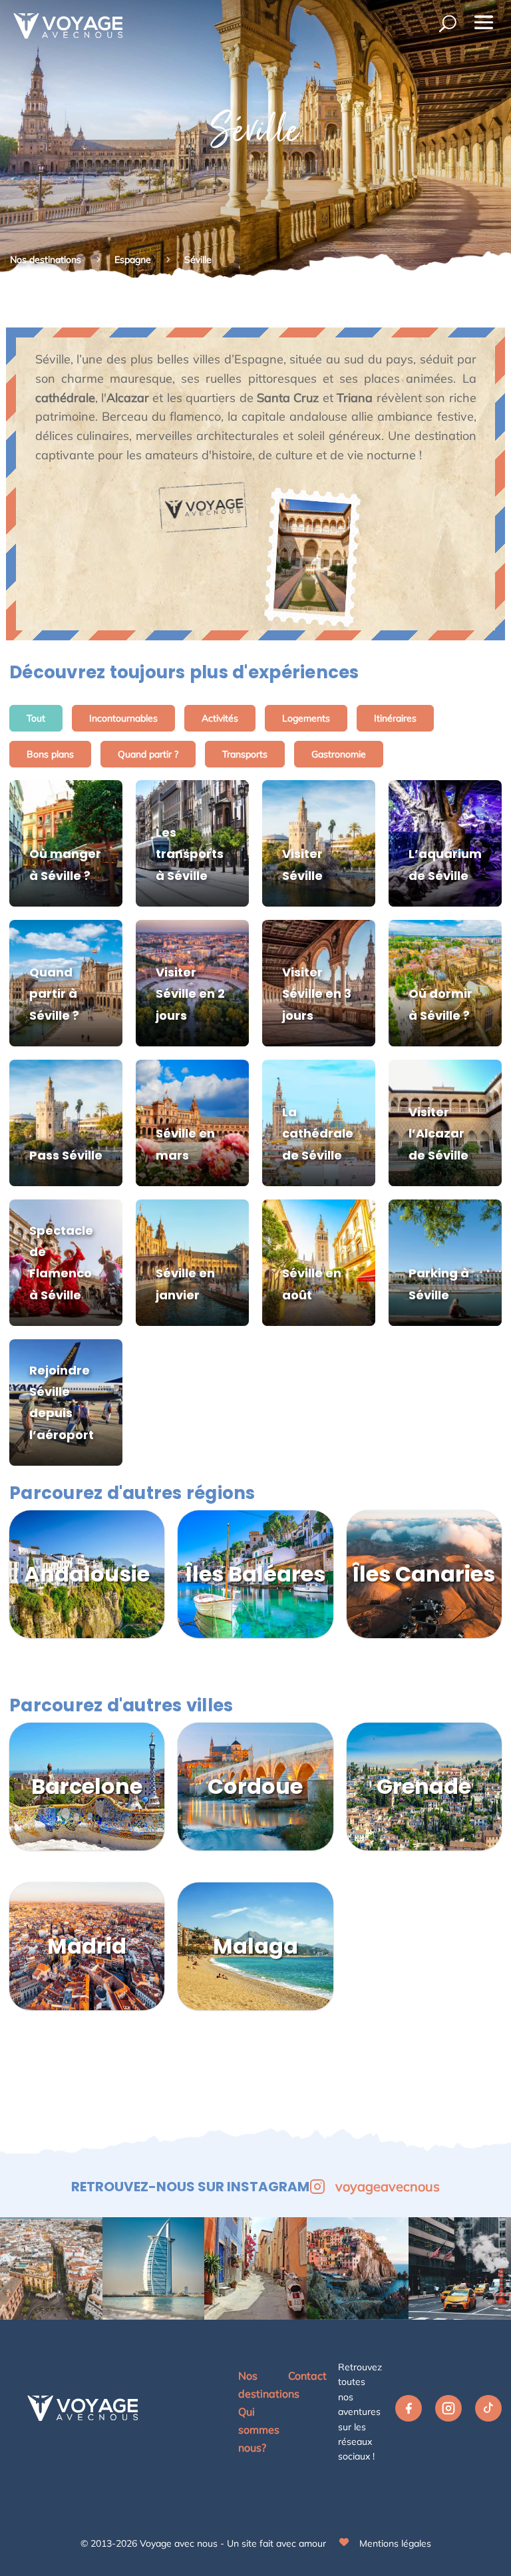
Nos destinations (46, 260)
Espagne (134, 260)
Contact (307, 2376)
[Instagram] (448, 2412)
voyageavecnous (388, 2186)
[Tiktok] (488, 2412)
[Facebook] (409, 2412)
